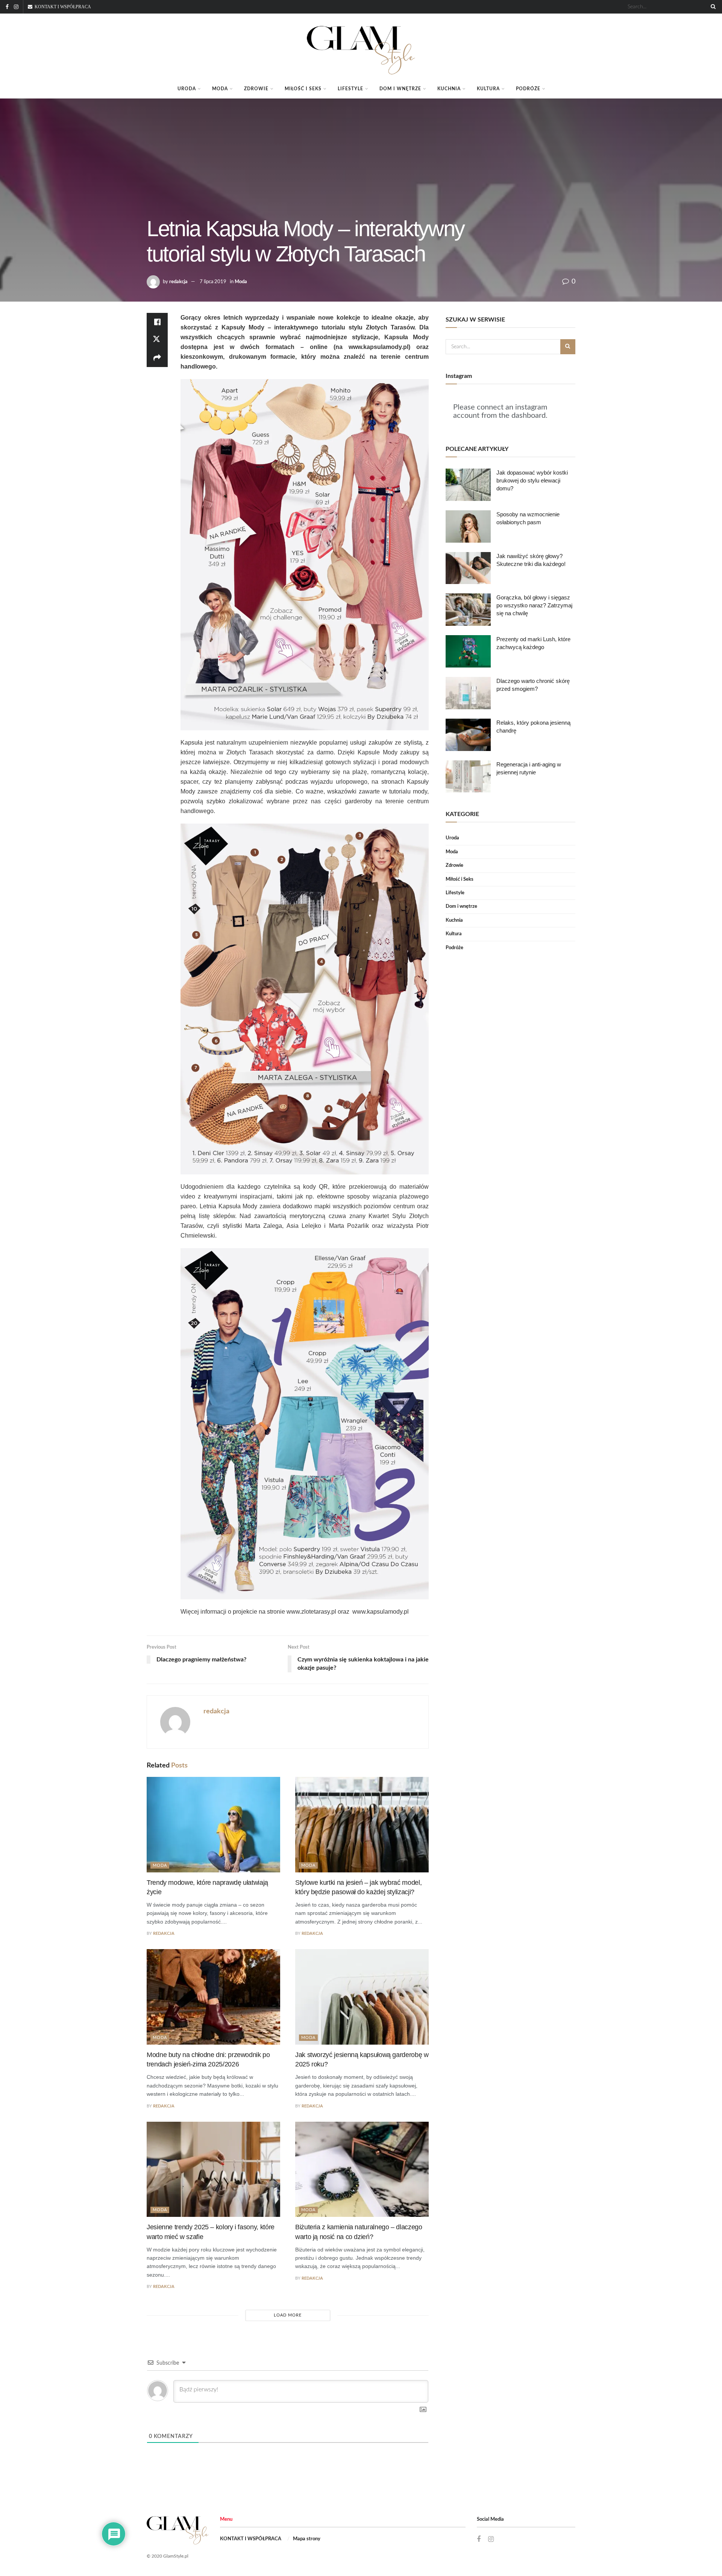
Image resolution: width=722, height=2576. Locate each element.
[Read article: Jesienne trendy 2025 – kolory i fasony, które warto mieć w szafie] (213, 2169)
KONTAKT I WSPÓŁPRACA (251, 2539)
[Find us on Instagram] (16, 7)
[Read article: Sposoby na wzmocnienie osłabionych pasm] (468, 526)
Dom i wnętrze (400, 89)
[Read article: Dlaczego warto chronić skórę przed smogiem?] (468, 693)
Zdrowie (256, 89)
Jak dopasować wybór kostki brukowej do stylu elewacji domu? (532, 480)
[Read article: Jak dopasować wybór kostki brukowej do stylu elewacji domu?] (468, 485)
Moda (220, 89)
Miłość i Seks (303, 89)
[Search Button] (712, 7)
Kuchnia (449, 89)
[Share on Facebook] (157, 322)
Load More (288, 2315)
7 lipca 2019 (213, 282)
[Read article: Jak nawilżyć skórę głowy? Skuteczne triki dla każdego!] (468, 568)
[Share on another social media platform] (157, 358)
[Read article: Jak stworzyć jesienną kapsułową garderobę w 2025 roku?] (362, 1997)
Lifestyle (350, 89)
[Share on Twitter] (157, 340)
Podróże (528, 89)
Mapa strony (307, 2539)
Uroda (187, 89)
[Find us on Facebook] (7, 7)
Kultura (488, 89)
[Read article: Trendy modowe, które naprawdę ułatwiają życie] (213, 1825)
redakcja (178, 282)
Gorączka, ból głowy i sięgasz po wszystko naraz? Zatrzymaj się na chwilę (534, 605)
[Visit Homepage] (361, 47)
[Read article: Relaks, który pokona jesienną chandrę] (468, 735)
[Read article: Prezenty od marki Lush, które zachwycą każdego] (468, 651)
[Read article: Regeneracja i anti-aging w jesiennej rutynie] (468, 777)
